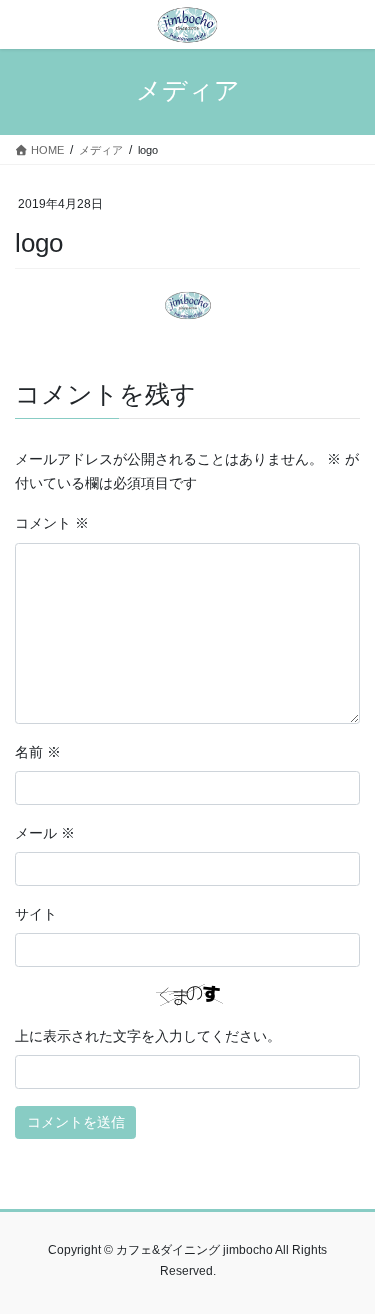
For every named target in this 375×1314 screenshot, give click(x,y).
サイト (36, 914)
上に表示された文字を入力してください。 (148, 1036)
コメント (52, 523)
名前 (38, 752)
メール (45, 833)
